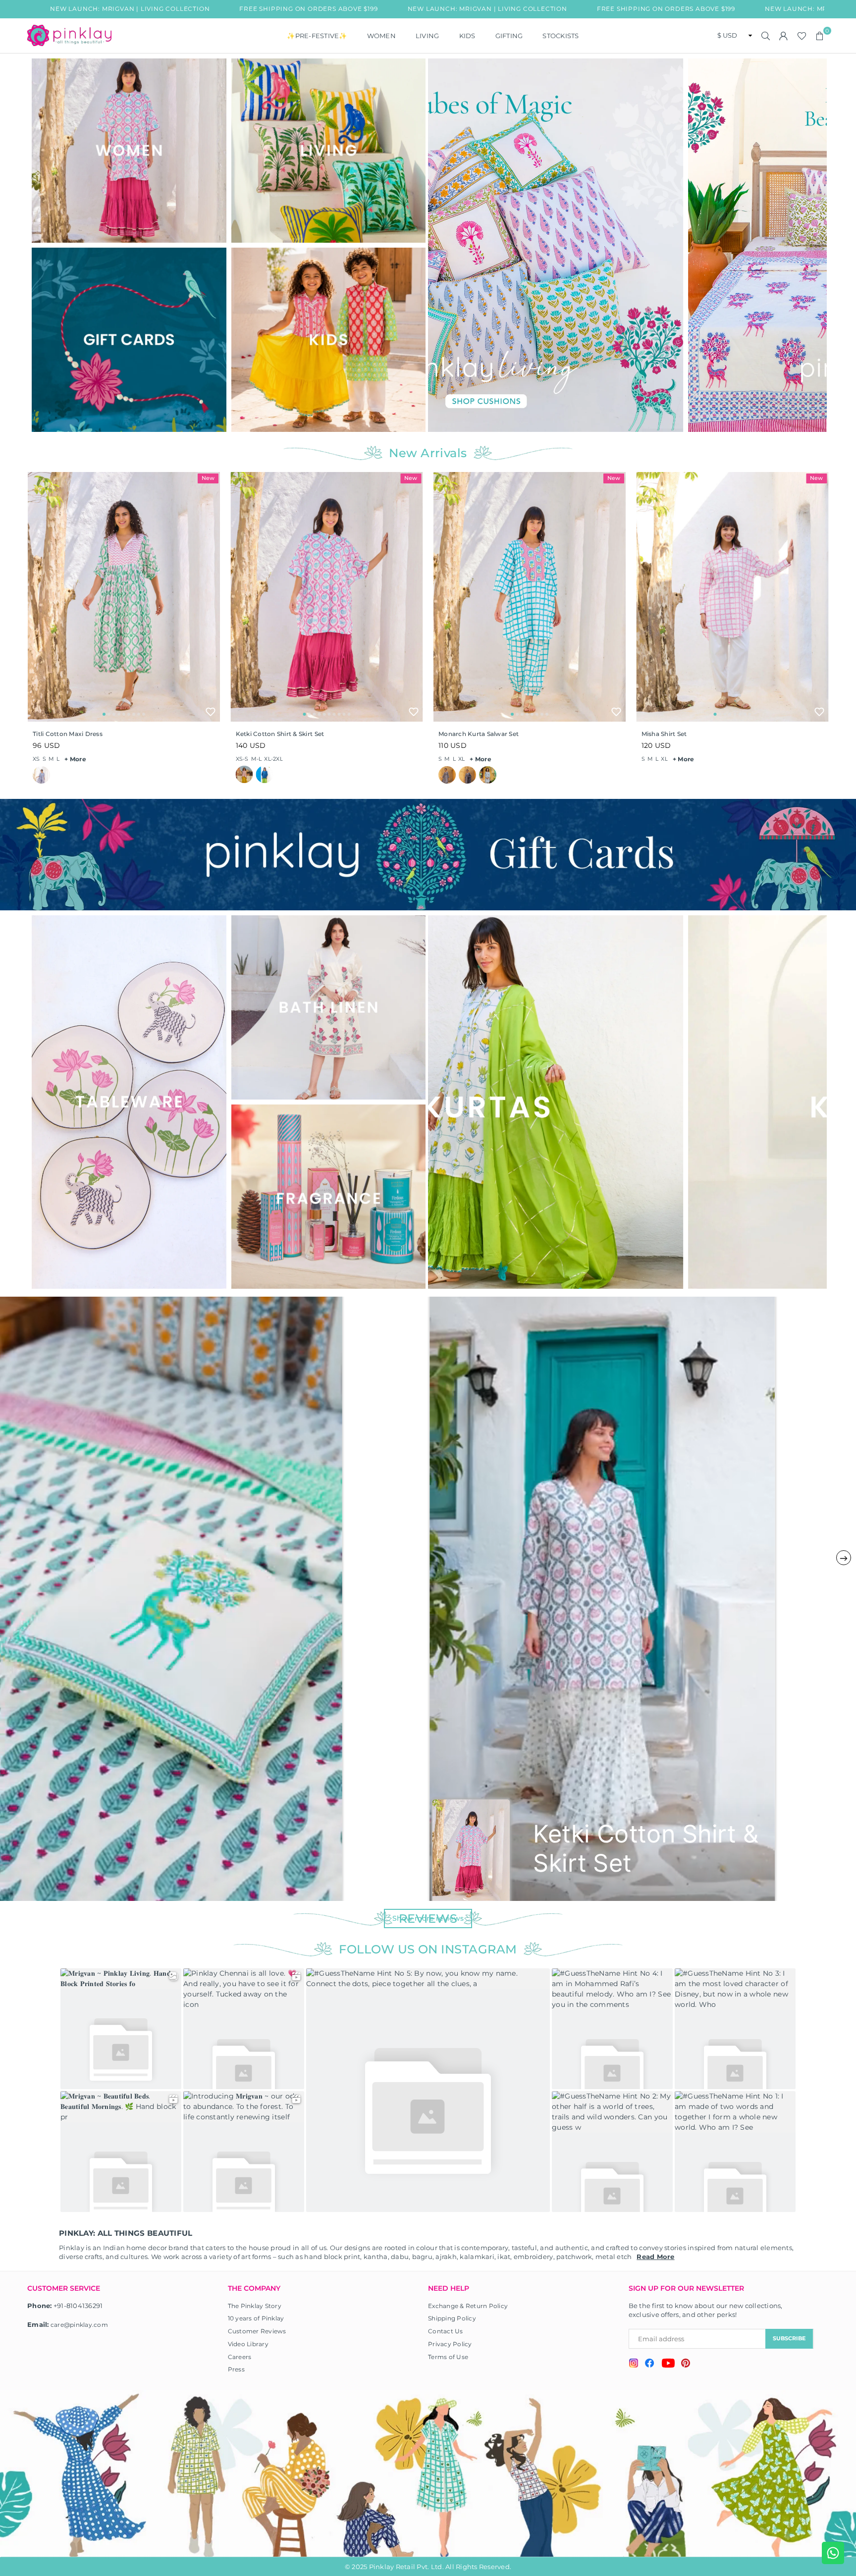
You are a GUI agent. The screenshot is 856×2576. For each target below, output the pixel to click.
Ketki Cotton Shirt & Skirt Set (280, 734)
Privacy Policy (450, 2344)
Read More (655, 2257)
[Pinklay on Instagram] (634, 2364)
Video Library (248, 2344)
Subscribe (789, 2338)
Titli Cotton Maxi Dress (68, 734)
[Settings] (784, 36)
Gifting (509, 36)
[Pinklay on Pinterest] (686, 2364)
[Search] (766, 36)
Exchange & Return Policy (468, 2306)
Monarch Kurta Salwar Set (479, 734)
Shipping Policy (452, 2318)
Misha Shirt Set (664, 734)
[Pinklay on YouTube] (668, 2365)
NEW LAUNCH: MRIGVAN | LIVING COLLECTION (317, 9)
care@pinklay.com (79, 2325)
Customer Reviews (257, 2331)
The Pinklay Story (255, 2306)
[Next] (813, 245)
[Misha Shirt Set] (733, 597)
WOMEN (381, 36)
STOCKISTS (561, 36)
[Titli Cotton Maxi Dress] (124, 597)
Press (236, 2369)
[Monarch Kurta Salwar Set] (530, 597)
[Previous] (442, 245)
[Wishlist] (802, 36)
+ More (75, 759)
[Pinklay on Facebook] (650, 2365)
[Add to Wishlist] (211, 712)
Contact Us (446, 2331)
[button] (820, 36)
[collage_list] (129, 151)
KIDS (467, 36)
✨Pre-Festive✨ (317, 36)
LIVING (428, 36)
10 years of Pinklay (256, 2318)
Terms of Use (448, 2357)
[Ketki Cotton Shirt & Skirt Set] (327, 597)
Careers (240, 2357)
